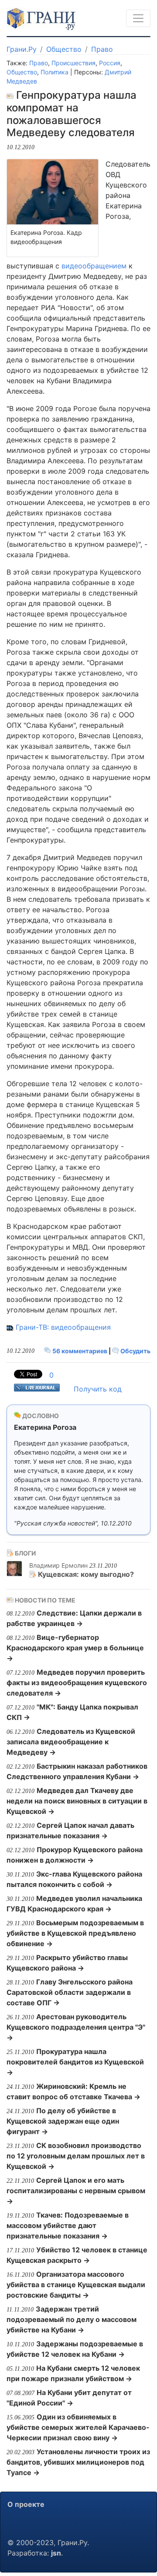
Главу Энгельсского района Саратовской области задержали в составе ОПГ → (70, 1992)
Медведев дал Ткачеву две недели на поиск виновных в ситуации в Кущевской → (77, 1801)
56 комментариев (80, 1351)
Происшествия (73, 63)
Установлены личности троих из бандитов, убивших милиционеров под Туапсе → (78, 2462)
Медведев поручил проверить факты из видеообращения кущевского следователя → (77, 1683)
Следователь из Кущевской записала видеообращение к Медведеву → (71, 1742)
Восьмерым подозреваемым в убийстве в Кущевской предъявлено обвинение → (75, 1933)
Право (102, 49)
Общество (64, 49)
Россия (110, 63)
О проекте (26, 2504)
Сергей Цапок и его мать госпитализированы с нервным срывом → (76, 2191)
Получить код (98, 1389)
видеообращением (94, 266)
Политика (55, 72)
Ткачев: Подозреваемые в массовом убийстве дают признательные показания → (68, 2225)
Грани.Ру (22, 49)
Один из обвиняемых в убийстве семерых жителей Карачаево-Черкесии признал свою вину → (78, 2427)
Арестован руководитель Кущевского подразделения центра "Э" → (76, 2027)
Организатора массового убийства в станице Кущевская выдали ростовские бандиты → (76, 2285)
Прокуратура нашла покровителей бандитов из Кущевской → (75, 2062)
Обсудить (135, 1351)
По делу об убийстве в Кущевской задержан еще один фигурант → (63, 2121)
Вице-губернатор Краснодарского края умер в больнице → (75, 1648)
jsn (56, 2553)
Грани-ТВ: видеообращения (63, 1327)
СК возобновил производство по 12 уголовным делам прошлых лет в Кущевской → (76, 2156)
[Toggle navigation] (138, 18)
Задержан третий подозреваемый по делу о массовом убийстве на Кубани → (72, 2319)
